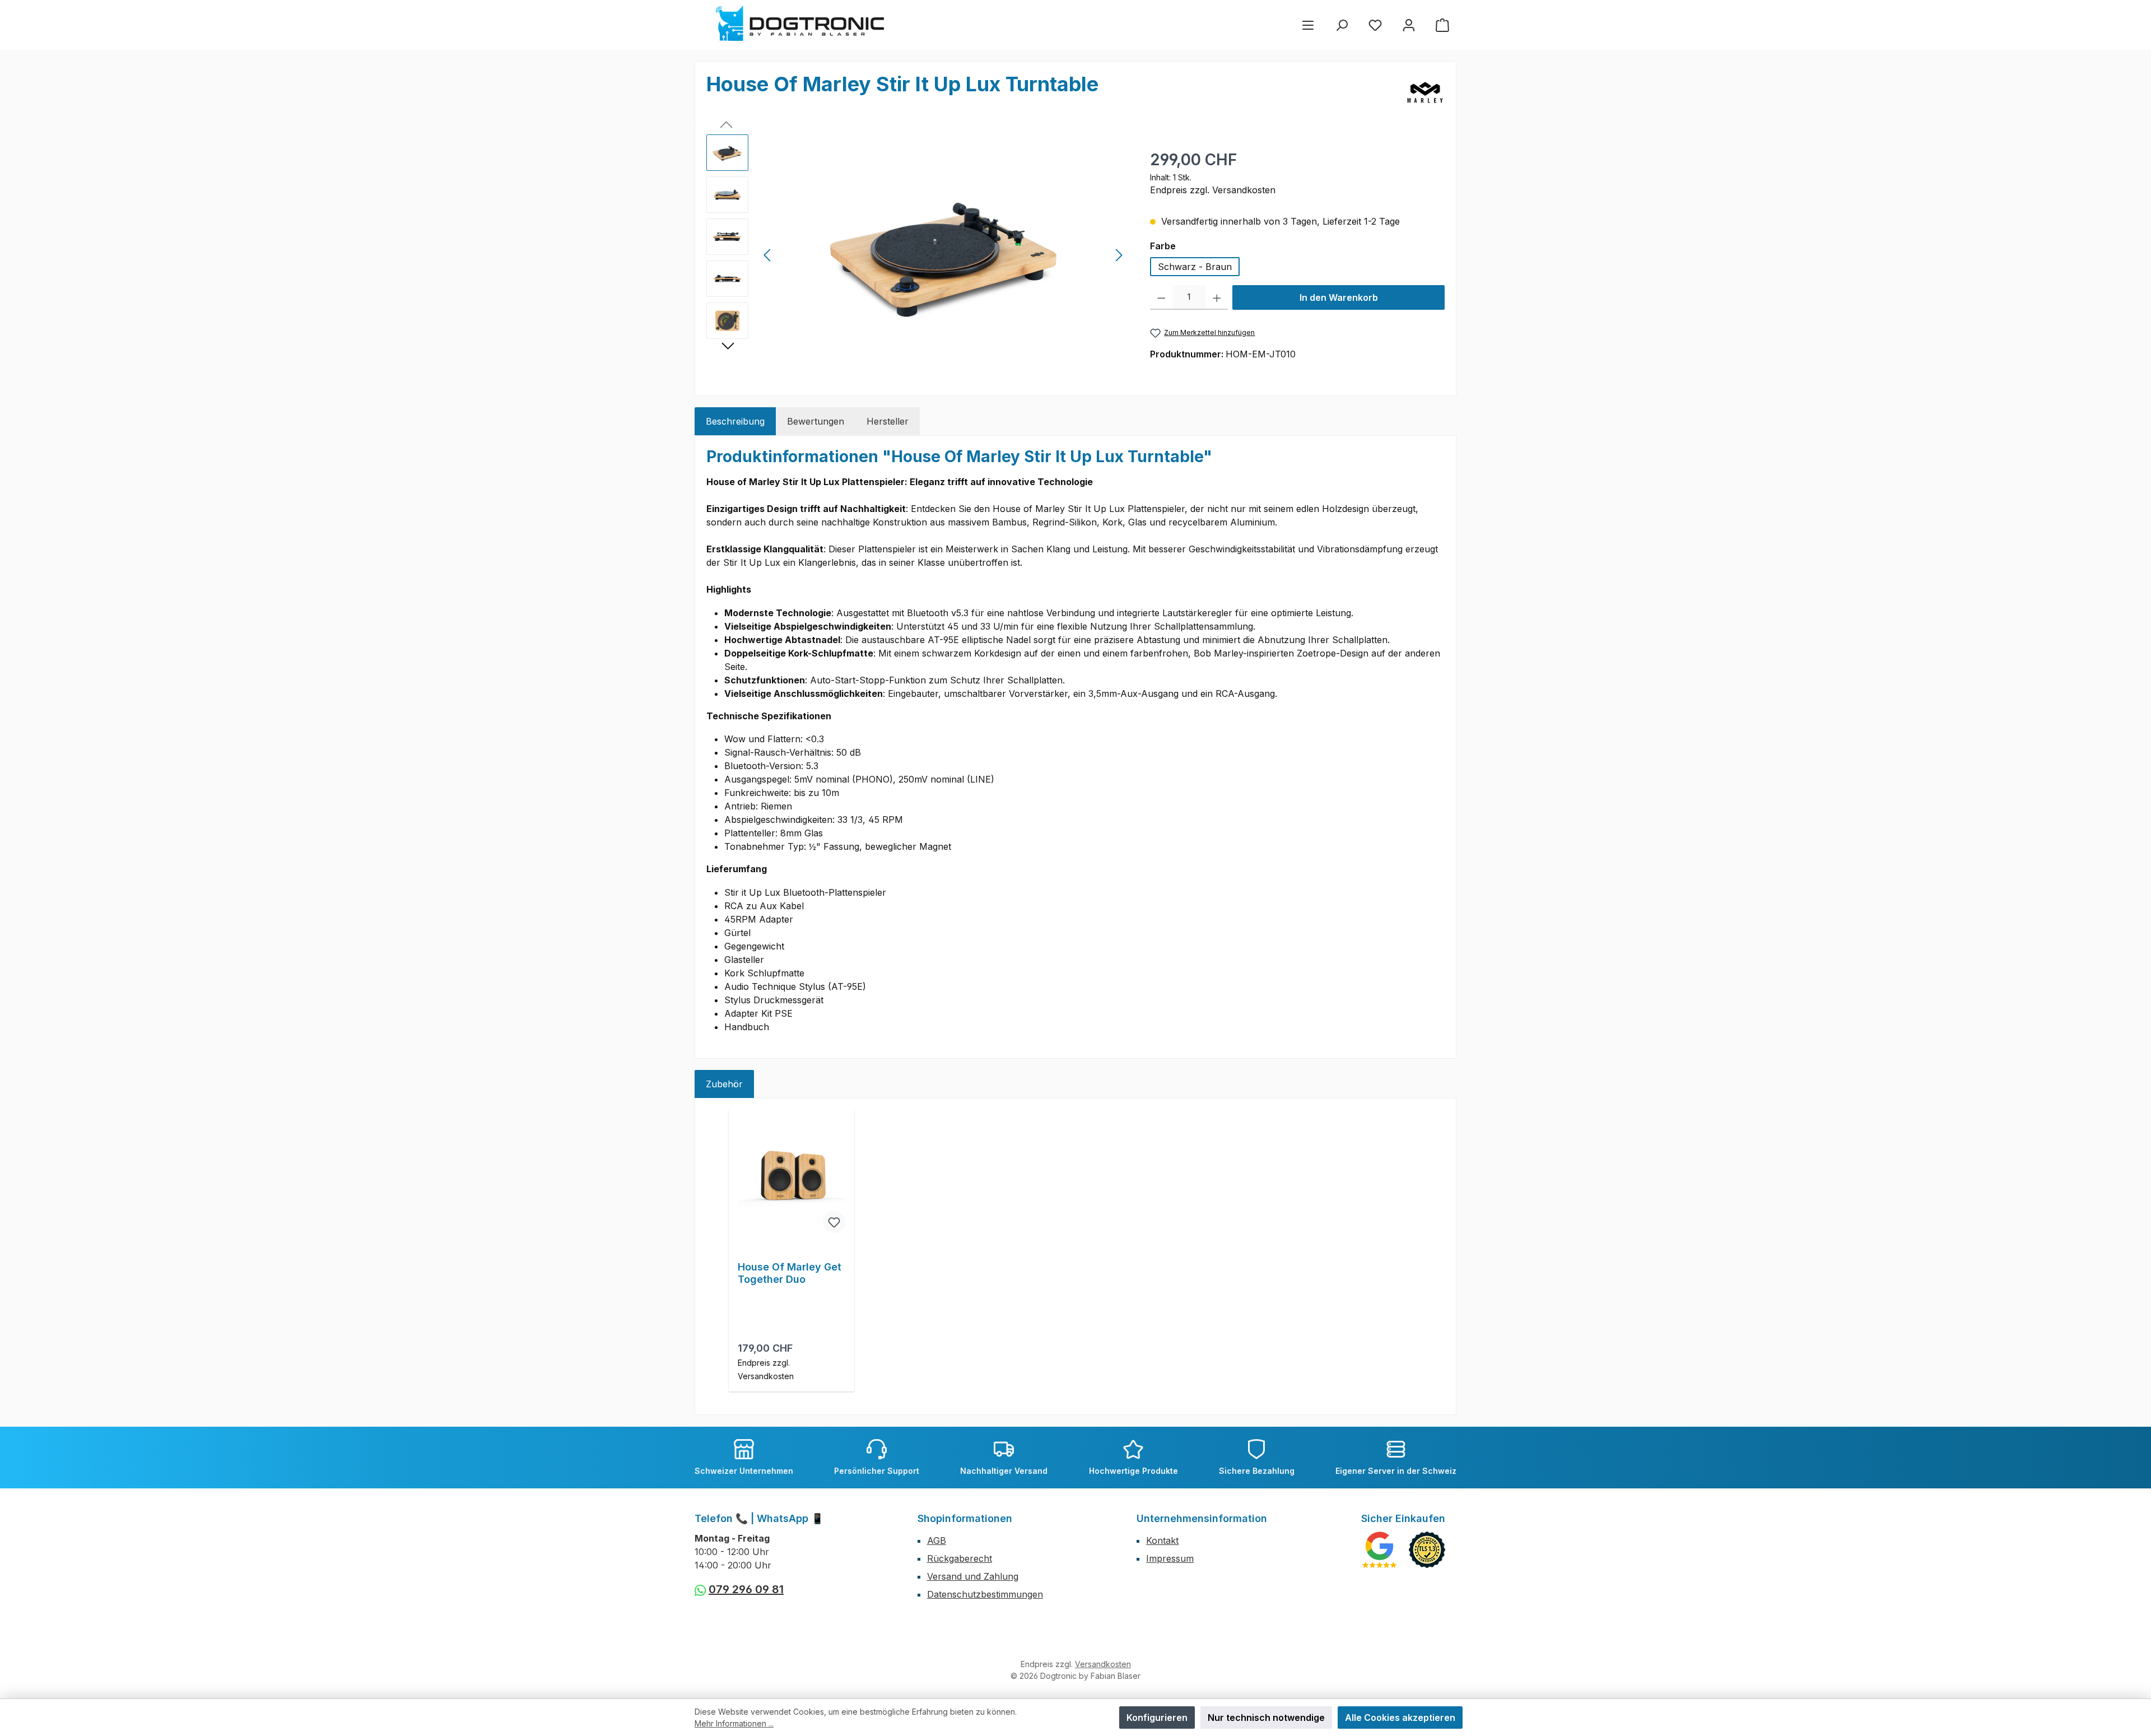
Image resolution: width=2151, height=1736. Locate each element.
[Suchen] (1342, 25)
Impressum (1170, 1558)
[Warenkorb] (1442, 25)
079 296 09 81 (746, 1589)
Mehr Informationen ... (734, 1723)
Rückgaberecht (960, 1558)
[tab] (735, 421)
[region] (917, 255)
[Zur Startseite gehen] (800, 23)
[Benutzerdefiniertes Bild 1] (1379, 1550)
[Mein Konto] (1409, 25)
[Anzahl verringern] (1161, 297)
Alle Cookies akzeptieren (1400, 1718)
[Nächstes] (1119, 255)
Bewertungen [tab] (816, 421)
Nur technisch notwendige (1266, 1718)
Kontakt (1162, 1540)
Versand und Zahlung (973, 1576)
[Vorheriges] (768, 255)
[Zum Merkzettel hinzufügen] (834, 1222)
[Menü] (1308, 25)
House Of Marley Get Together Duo (790, 1273)
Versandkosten (1103, 1664)
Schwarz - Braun (1195, 267)
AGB (937, 1540)
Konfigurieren (1157, 1718)
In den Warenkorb (1339, 297)
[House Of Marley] (1425, 92)
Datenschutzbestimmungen (985, 1594)
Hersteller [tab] (888, 421)
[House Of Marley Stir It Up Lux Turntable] (943, 255)
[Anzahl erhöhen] (1217, 297)
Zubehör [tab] (724, 1084)
